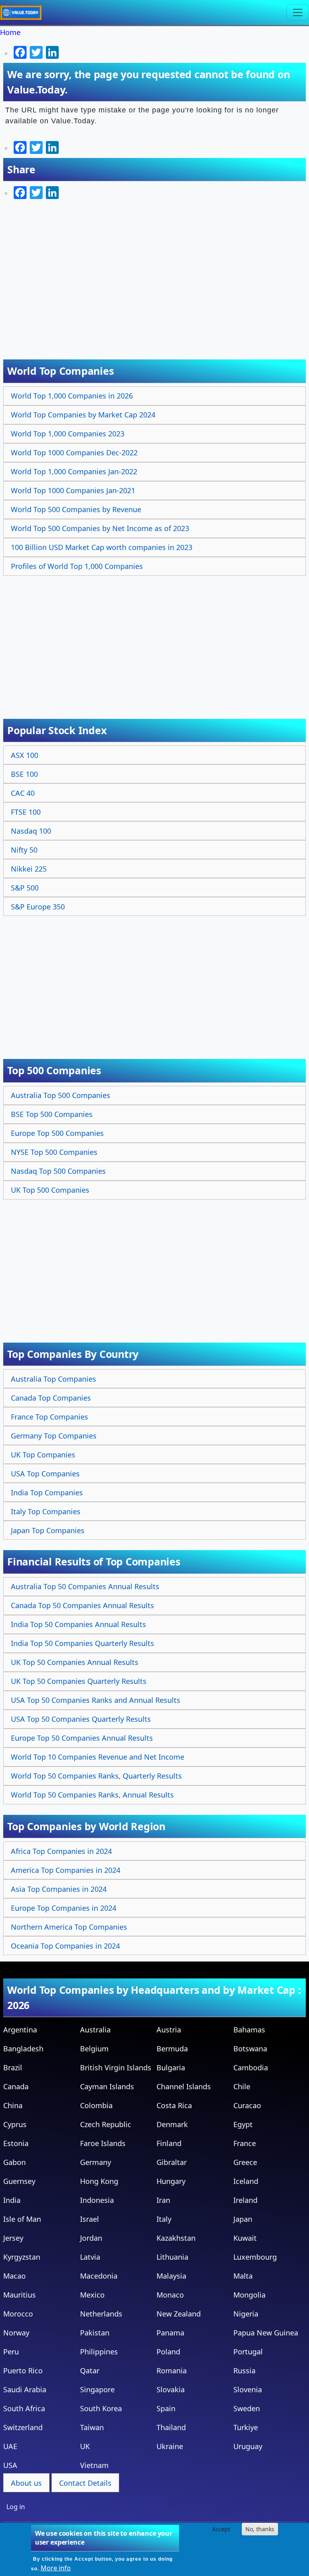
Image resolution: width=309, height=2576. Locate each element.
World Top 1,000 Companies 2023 (68, 434)
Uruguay (248, 2446)
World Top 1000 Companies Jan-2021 (73, 490)
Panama (170, 2333)
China (13, 2105)
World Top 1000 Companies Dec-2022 (74, 453)
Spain (166, 2408)
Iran (163, 2200)
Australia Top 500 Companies (61, 1095)
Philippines (99, 2352)
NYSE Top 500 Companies (54, 1152)
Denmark (172, 2124)
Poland (168, 2352)
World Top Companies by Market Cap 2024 (83, 415)
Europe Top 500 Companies (57, 1133)
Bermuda (172, 2049)
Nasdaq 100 (31, 831)
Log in (16, 2507)
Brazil (13, 2067)
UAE (10, 2446)
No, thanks (260, 2529)
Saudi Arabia (25, 2389)
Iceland (246, 2181)
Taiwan (92, 2427)
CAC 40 (23, 793)
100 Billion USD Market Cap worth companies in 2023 (102, 547)
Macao (14, 2276)
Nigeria (246, 2314)
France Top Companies (49, 1417)
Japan (243, 2219)
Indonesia (97, 2200)
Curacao (247, 2105)
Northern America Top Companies (69, 1927)
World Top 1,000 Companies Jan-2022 (74, 471)
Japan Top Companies (48, 1530)
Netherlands (101, 2314)
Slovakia (171, 2389)
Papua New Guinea (266, 2333)
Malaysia (171, 2276)
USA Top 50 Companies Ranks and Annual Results (96, 1700)
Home (10, 32)
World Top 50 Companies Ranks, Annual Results (92, 1795)
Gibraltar (172, 2162)
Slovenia (248, 2389)
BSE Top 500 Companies (52, 1114)
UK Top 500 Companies (50, 1190)
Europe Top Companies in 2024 (64, 1908)
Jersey (13, 2238)
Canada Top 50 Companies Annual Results (82, 1605)
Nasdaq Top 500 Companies (58, 1171)
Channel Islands (184, 2086)
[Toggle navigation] (298, 12)
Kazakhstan (176, 2238)
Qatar (90, 2371)
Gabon (14, 2162)
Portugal (248, 2352)
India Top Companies (47, 1492)
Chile (242, 2086)
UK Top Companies (43, 1455)
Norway (16, 2333)
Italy (164, 2219)
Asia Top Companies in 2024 (59, 1889)
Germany (96, 2162)
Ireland (245, 2200)
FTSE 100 (26, 812)
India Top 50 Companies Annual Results (78, 1624)
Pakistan (95, 2333)
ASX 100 (25, 755)
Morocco (18, 2314)
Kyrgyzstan (22, 2257)
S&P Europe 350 (38, 907)
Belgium (94, 2049)
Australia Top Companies (54, 1379)
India (12, 2200)
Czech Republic (106, 2124)
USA (10, 2465)
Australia (95, 2030)
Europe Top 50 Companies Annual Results (82, 1738)
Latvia (90, 2257)
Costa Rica (174, 2105)
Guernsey (19, 2181)
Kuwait (245, 2238)
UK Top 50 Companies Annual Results (75, 1662)
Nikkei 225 (29, 869)
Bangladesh (23, 2049)
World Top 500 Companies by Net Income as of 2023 (100, 528)
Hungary (171, 2181)
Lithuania (172, 2257)
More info (56, 2568)
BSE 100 (24, 774)
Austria (169, 2030)
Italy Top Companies (46, 1511)
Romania (172, 2371)
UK (85, 2446)
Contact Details (85, 2483)
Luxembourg (255, 2257)
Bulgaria (171, 2067)
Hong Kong (99, 2181)
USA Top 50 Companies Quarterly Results (81, 1719)
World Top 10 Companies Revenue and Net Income (98, 1757)
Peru (11, 2352)
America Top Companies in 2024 (66, 1870)
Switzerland (23, 2427)
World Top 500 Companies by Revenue (76, 509)
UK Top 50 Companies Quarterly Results (79, 1681)
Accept (221, 2529)
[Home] (24, 12)
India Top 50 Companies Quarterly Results (82, 1643)
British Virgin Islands (116, 2067)
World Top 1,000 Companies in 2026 (72, 396)
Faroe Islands (103, 2143)
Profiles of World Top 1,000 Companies (77, 566)
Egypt (243, 2124)
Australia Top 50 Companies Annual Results (85, 1586)
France (245, 2143)
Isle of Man (22, 2219)
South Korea (101, 2408)
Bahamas (249, 2030)
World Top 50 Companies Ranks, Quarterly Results (96, 1776)
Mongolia (249, 2295)
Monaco (170, 2295)
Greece (245, 2162)
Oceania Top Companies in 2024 (65, 1946)
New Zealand (179, 2314)
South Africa (24, 2408)
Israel (90, 2219)
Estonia (16, 2143)
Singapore (97, 2389)
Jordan (91, 2238)
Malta (243, 2276)
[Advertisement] (156, 639)
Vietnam (94, 2465)
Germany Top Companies (54, 1436)
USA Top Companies (45, 1474)
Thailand (171, 2427)
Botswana (250, 2049)
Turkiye (246, 2427)
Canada (16, 2086)
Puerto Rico (23, 2371)
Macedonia (99, 2276)
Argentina (20, 2030)
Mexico (92, 2295)
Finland (169, 2143)
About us (26, 2483)
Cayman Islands (107, 2086)
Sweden (247, 2408)
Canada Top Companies (51, 1398)
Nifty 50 (24, 850)
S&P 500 (25, 888)
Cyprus (15, 2124)
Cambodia (251, 2067)
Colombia (96, 2105)
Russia (244, 2371)
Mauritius (20, 2295)
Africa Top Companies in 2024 (61, 1851)
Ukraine (170, 2446)
